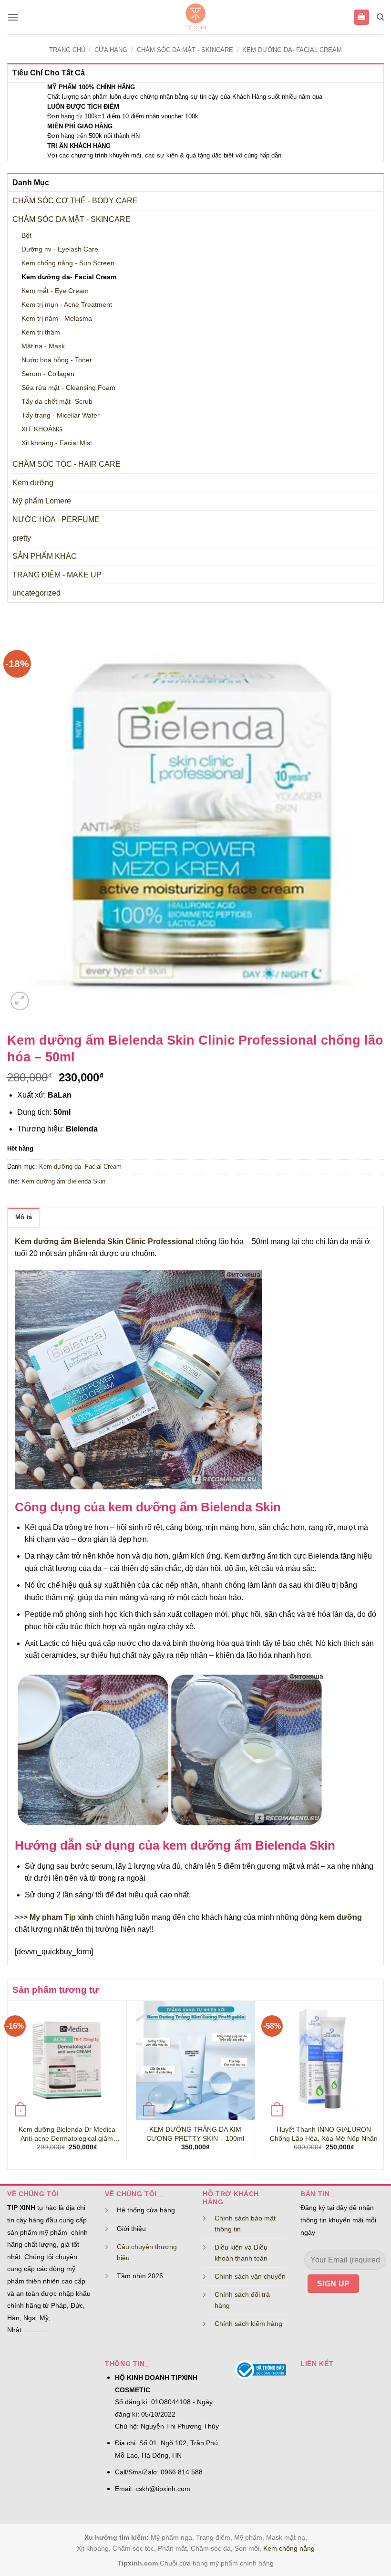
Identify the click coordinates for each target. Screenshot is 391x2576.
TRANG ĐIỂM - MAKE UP (57, 575)
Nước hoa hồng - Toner (57, 360)
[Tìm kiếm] (380, 17)
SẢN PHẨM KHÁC (45, 556)
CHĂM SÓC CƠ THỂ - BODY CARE (75, 201)
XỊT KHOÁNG (42, 429)
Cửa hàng (111, 50)
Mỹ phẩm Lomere (42, 501)
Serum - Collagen (48, 374)
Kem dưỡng (33, 483)
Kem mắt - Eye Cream (55, 291)
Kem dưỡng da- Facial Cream (292, 50)
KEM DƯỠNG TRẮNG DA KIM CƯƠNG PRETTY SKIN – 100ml (195, 2134)
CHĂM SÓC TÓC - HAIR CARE (67, 464)
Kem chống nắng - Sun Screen (68, 263)
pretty (22, 538)
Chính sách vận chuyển (250, 2276)
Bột (26, 235)
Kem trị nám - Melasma (57, 318)
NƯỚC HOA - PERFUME (56, 519)
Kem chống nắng (289, 2548)
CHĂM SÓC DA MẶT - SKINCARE (185, 50)
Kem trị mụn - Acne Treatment (67, 304)
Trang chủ (67, 50)
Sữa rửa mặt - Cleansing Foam (68, 387)
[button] (13, 17)
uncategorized (36, 593)
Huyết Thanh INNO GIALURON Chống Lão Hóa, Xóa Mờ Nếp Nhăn (324, 2134)
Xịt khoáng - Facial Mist (57, 443)
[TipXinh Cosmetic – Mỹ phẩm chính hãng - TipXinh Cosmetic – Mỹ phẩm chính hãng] (196, 17)
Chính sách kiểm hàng (248, 2324)
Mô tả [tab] (24, 1217)
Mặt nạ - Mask (43, 346)
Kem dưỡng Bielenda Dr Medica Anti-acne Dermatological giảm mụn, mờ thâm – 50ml (67, 2134)
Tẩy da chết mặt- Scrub (57, 401)
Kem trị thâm (41, 332)
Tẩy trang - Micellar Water (61, 415)
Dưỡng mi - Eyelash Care (60, 249)
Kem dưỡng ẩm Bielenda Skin (63, 1181)
